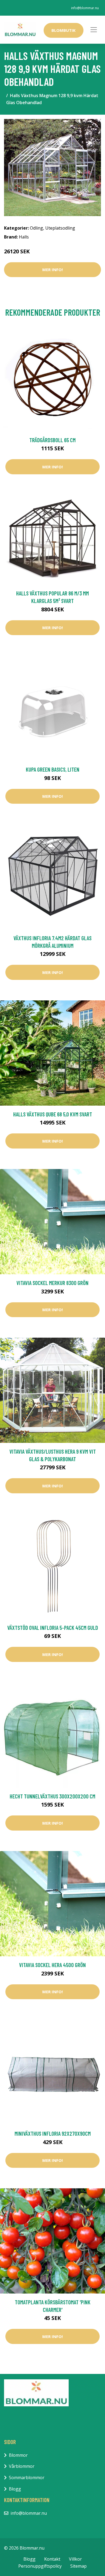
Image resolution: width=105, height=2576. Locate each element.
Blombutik (64, 30)
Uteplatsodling (60, 228)
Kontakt (52, 2559)
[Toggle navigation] (94, 30)
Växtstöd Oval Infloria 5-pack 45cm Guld (53, 1628)
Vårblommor (22, 2466)
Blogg (15, 2489)
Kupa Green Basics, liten (53, 769)
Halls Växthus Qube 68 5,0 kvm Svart (53, 1114)
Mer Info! (52, 270)
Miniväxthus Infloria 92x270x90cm (53, 2133)
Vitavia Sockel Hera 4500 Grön (52, 1965)
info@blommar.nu (85, 8)
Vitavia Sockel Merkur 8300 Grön (52, 1283)
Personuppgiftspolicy (40, 2566)
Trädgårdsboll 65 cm (52, 440)
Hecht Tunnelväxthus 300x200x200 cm (52, 1796)
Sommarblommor (27, 2478)
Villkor (75, 2559)
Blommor (18, 2455)
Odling (36, 228)
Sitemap (78, 2566)
